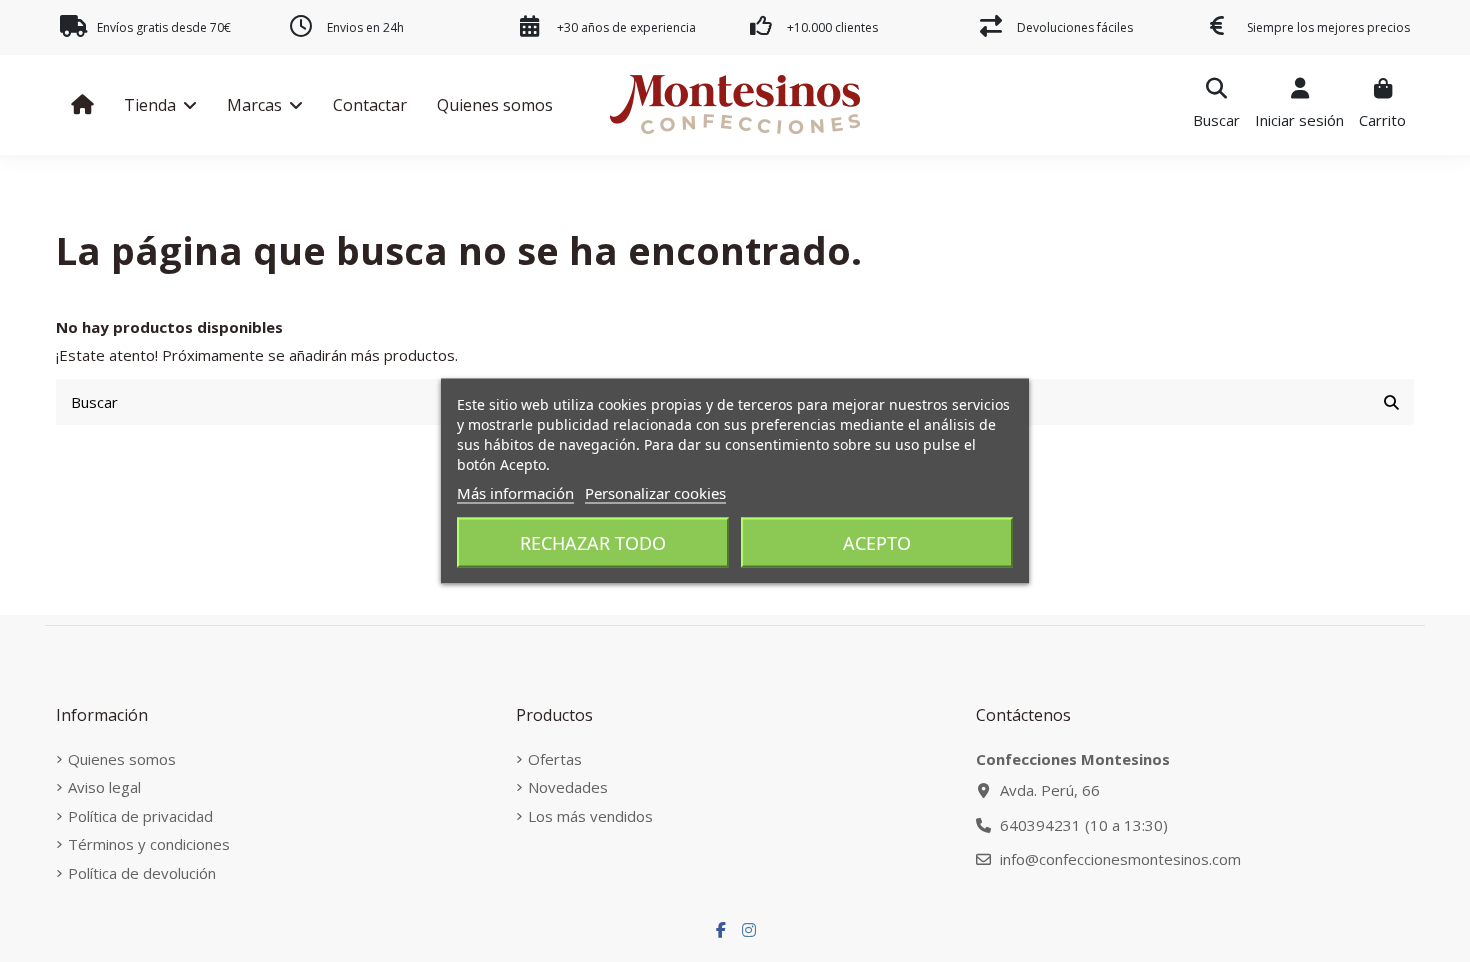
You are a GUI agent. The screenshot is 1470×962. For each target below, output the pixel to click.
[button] (160, 105)
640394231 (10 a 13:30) (1084, 825)
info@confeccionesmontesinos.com (1120, 859)
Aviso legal (104, 787)
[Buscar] (1391, 402)
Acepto (877, 543)
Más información (515, 493)
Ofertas (555, 759)
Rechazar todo (593, 543)
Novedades (568, 787)
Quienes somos (122, 759)
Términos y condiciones (149, 844)
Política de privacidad (140, 816)
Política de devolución (142, 873)
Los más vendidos (590, 816)
